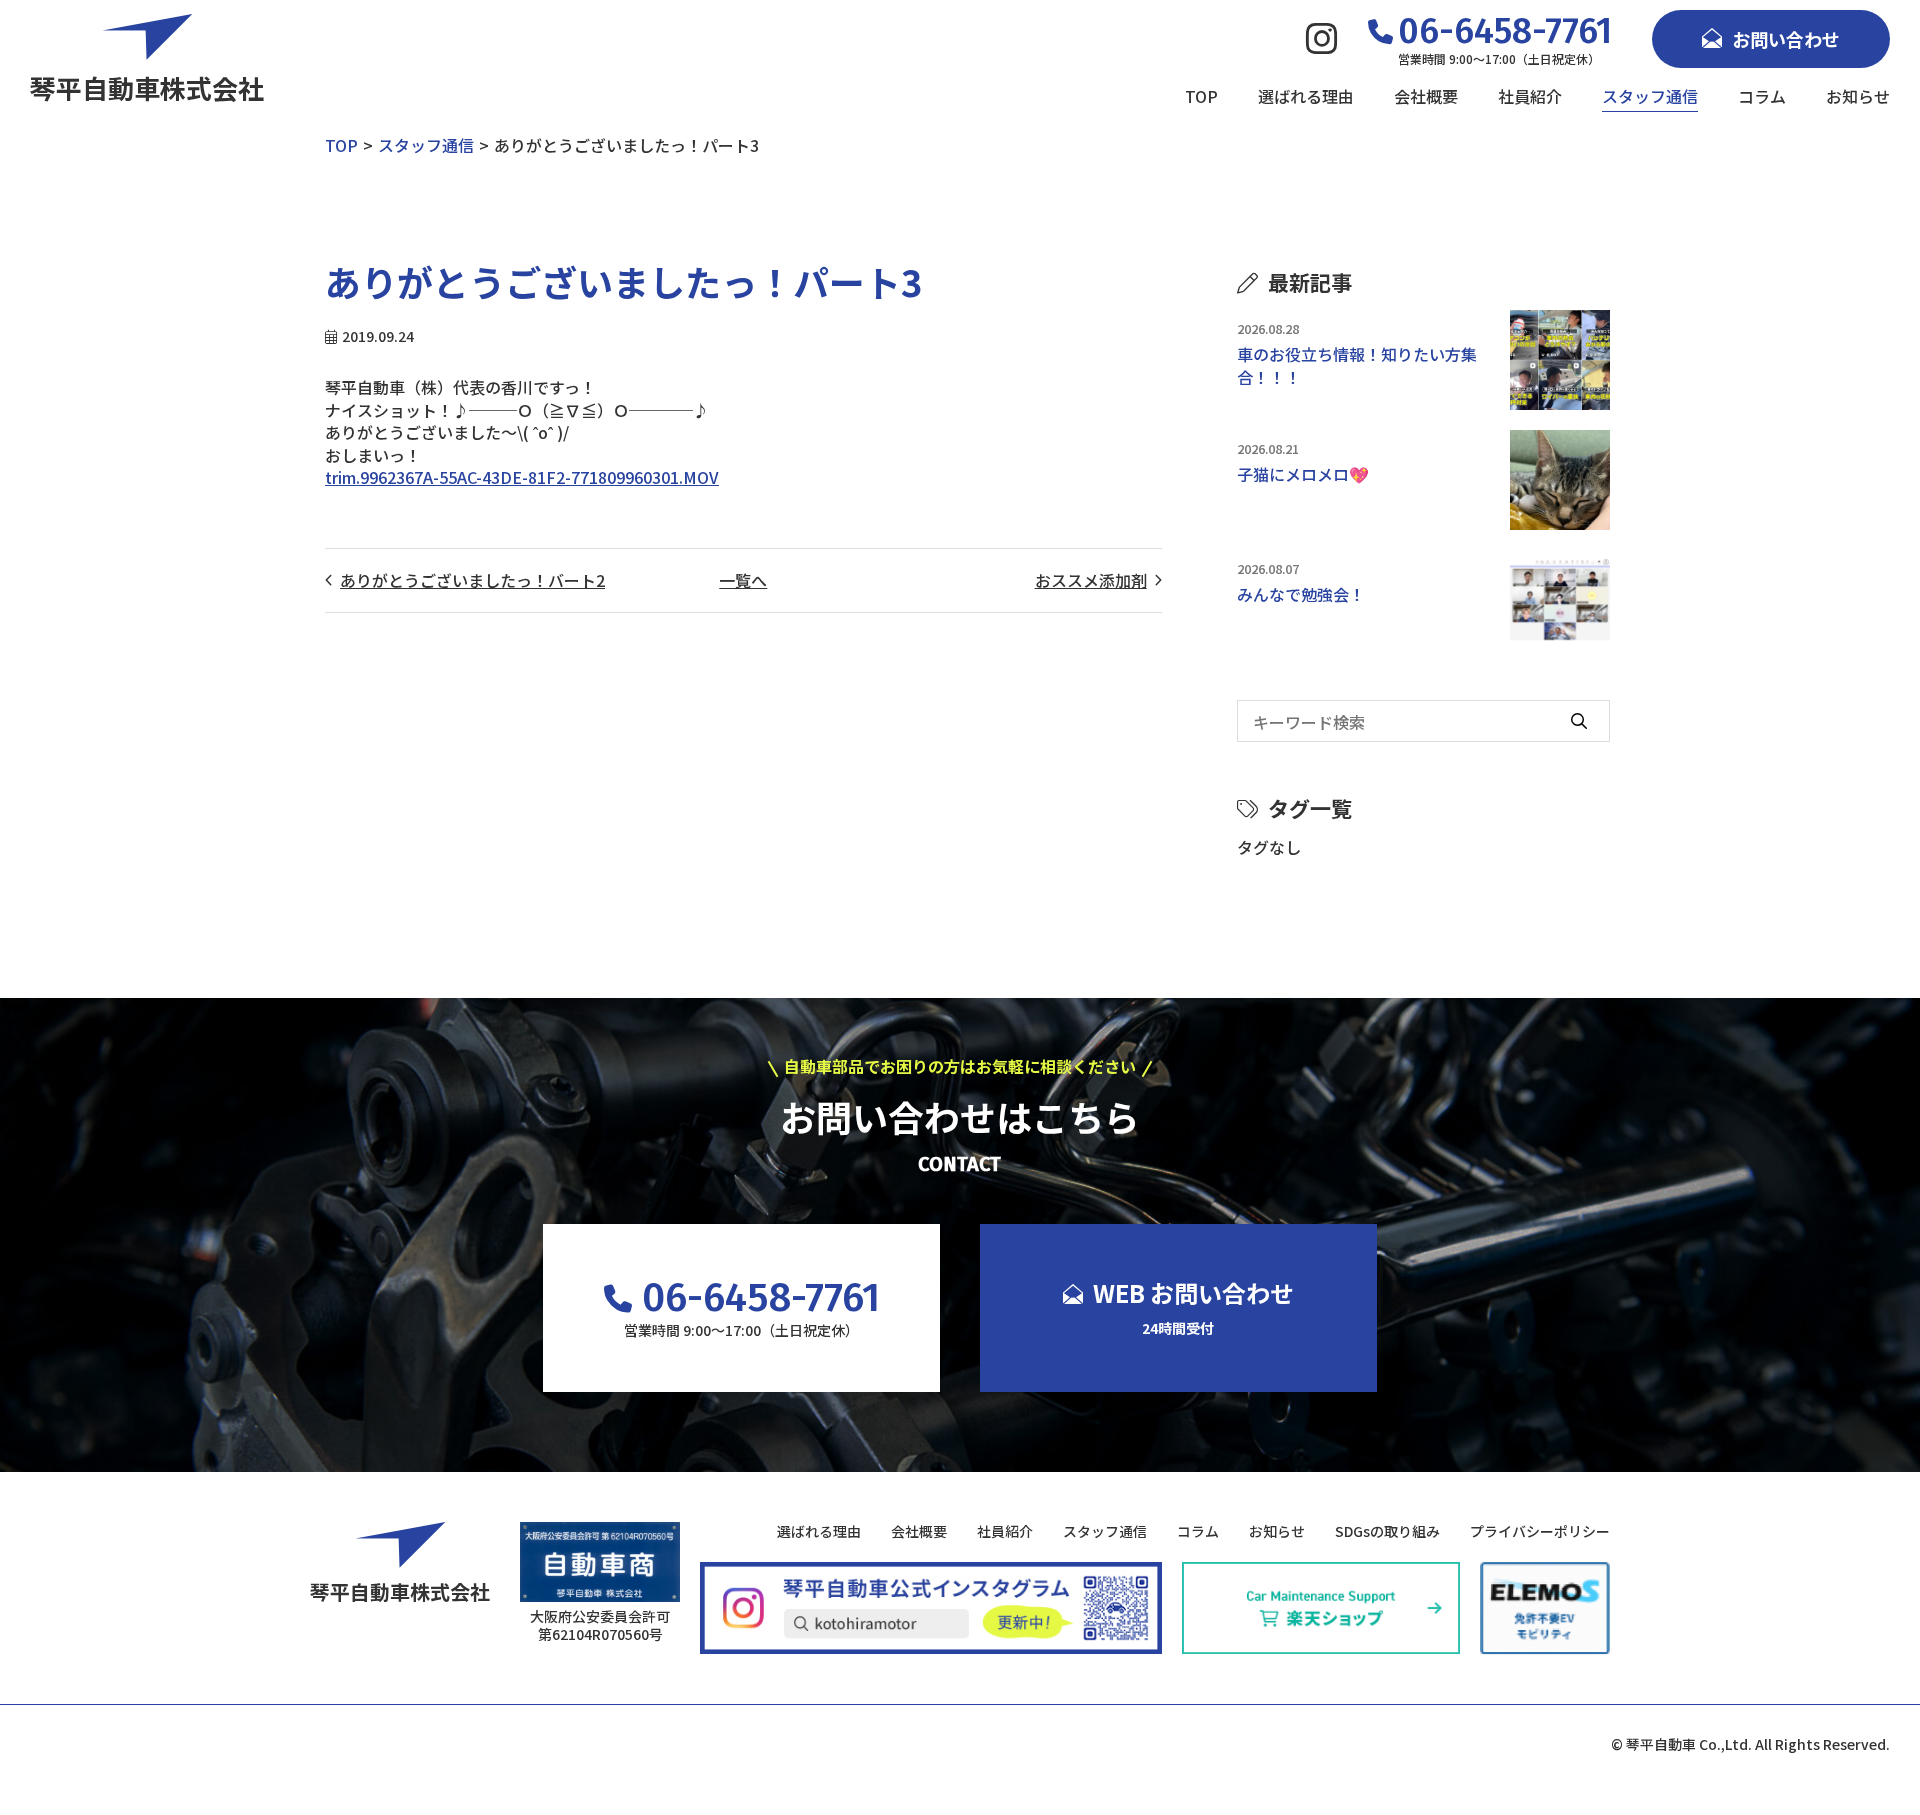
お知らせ (1858, 96)
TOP (1201, 96)
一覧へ (743, 580)
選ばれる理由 (1306, 96)
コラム (1762, 96)
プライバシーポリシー (1540, 1531)
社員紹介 (1530, 96)
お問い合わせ (1786, 39)
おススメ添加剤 (1091, 580)
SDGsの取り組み (1387, 1531)
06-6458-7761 (761, 1298)
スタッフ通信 (1650, 96)
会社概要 (1426, 96)
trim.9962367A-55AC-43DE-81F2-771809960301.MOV (522, 477)
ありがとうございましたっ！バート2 (472, 580)
